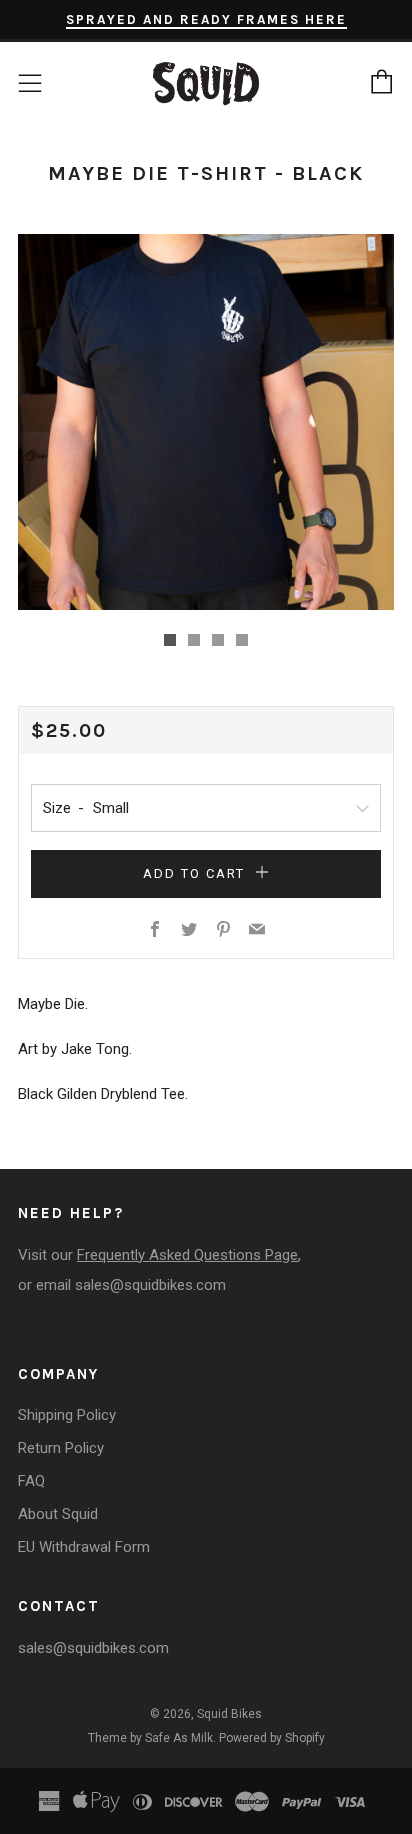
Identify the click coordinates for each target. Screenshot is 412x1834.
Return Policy (61, 1448)
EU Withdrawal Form (84, 1547)
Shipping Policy (67, 1415)
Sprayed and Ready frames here (206, 19)
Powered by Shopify (272, 1738)
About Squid (58, 1514)
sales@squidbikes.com (150, 1285)
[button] (170, 640)
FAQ (31, 1481)
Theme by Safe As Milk (150, 1738)
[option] (206, 422)
